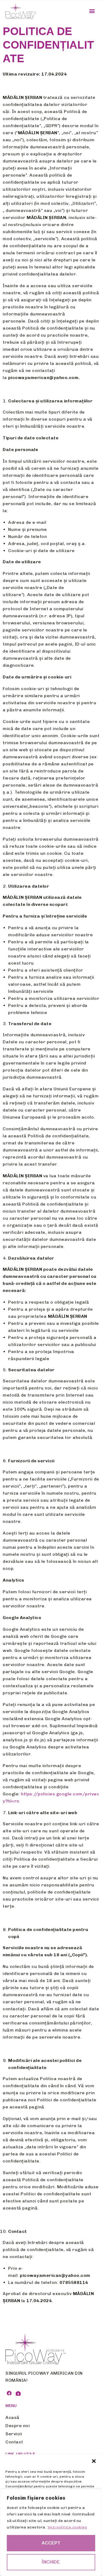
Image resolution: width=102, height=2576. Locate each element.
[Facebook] (9, 2393)
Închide (51, 2562)
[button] (94, 2461)
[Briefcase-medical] (18, 2393)
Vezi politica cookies (67, 2527)
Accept (51, 2543)
